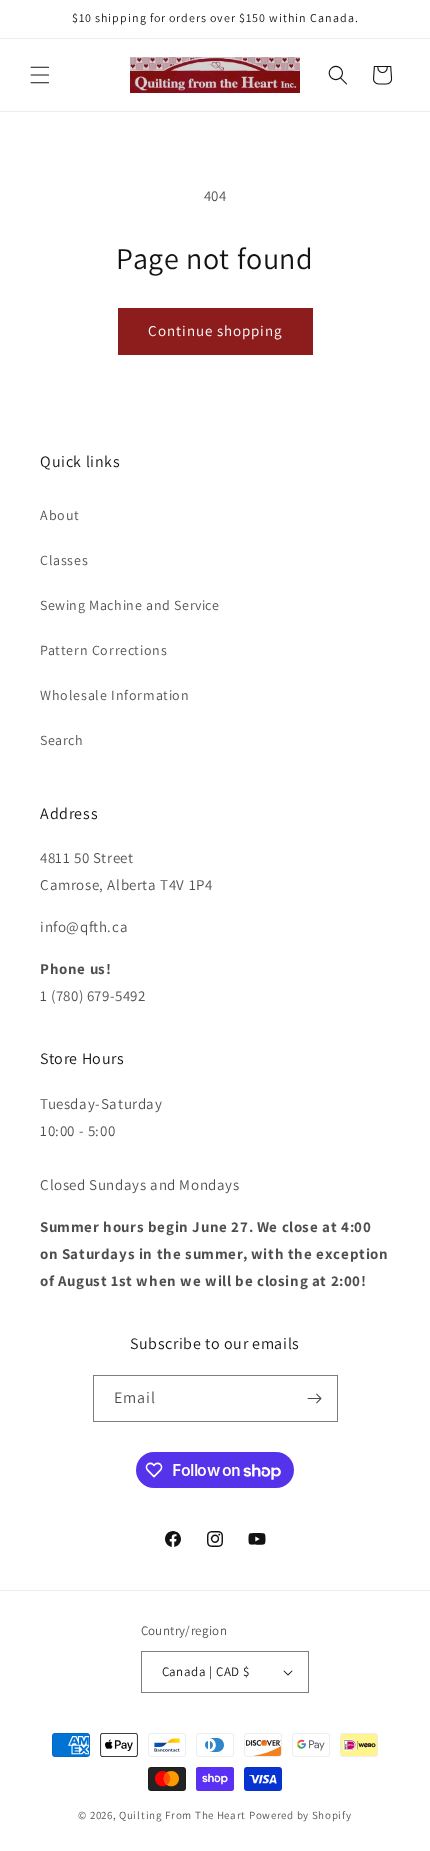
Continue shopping (215, 330)
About (60, 515)
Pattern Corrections (103, 650)
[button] (40, 75)
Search (62, 740)
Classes (64, 560)
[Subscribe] (315, 1398)
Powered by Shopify (300, 1815)
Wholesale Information (115, 695)
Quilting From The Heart (182, 1815)
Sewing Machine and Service (130, 605)
